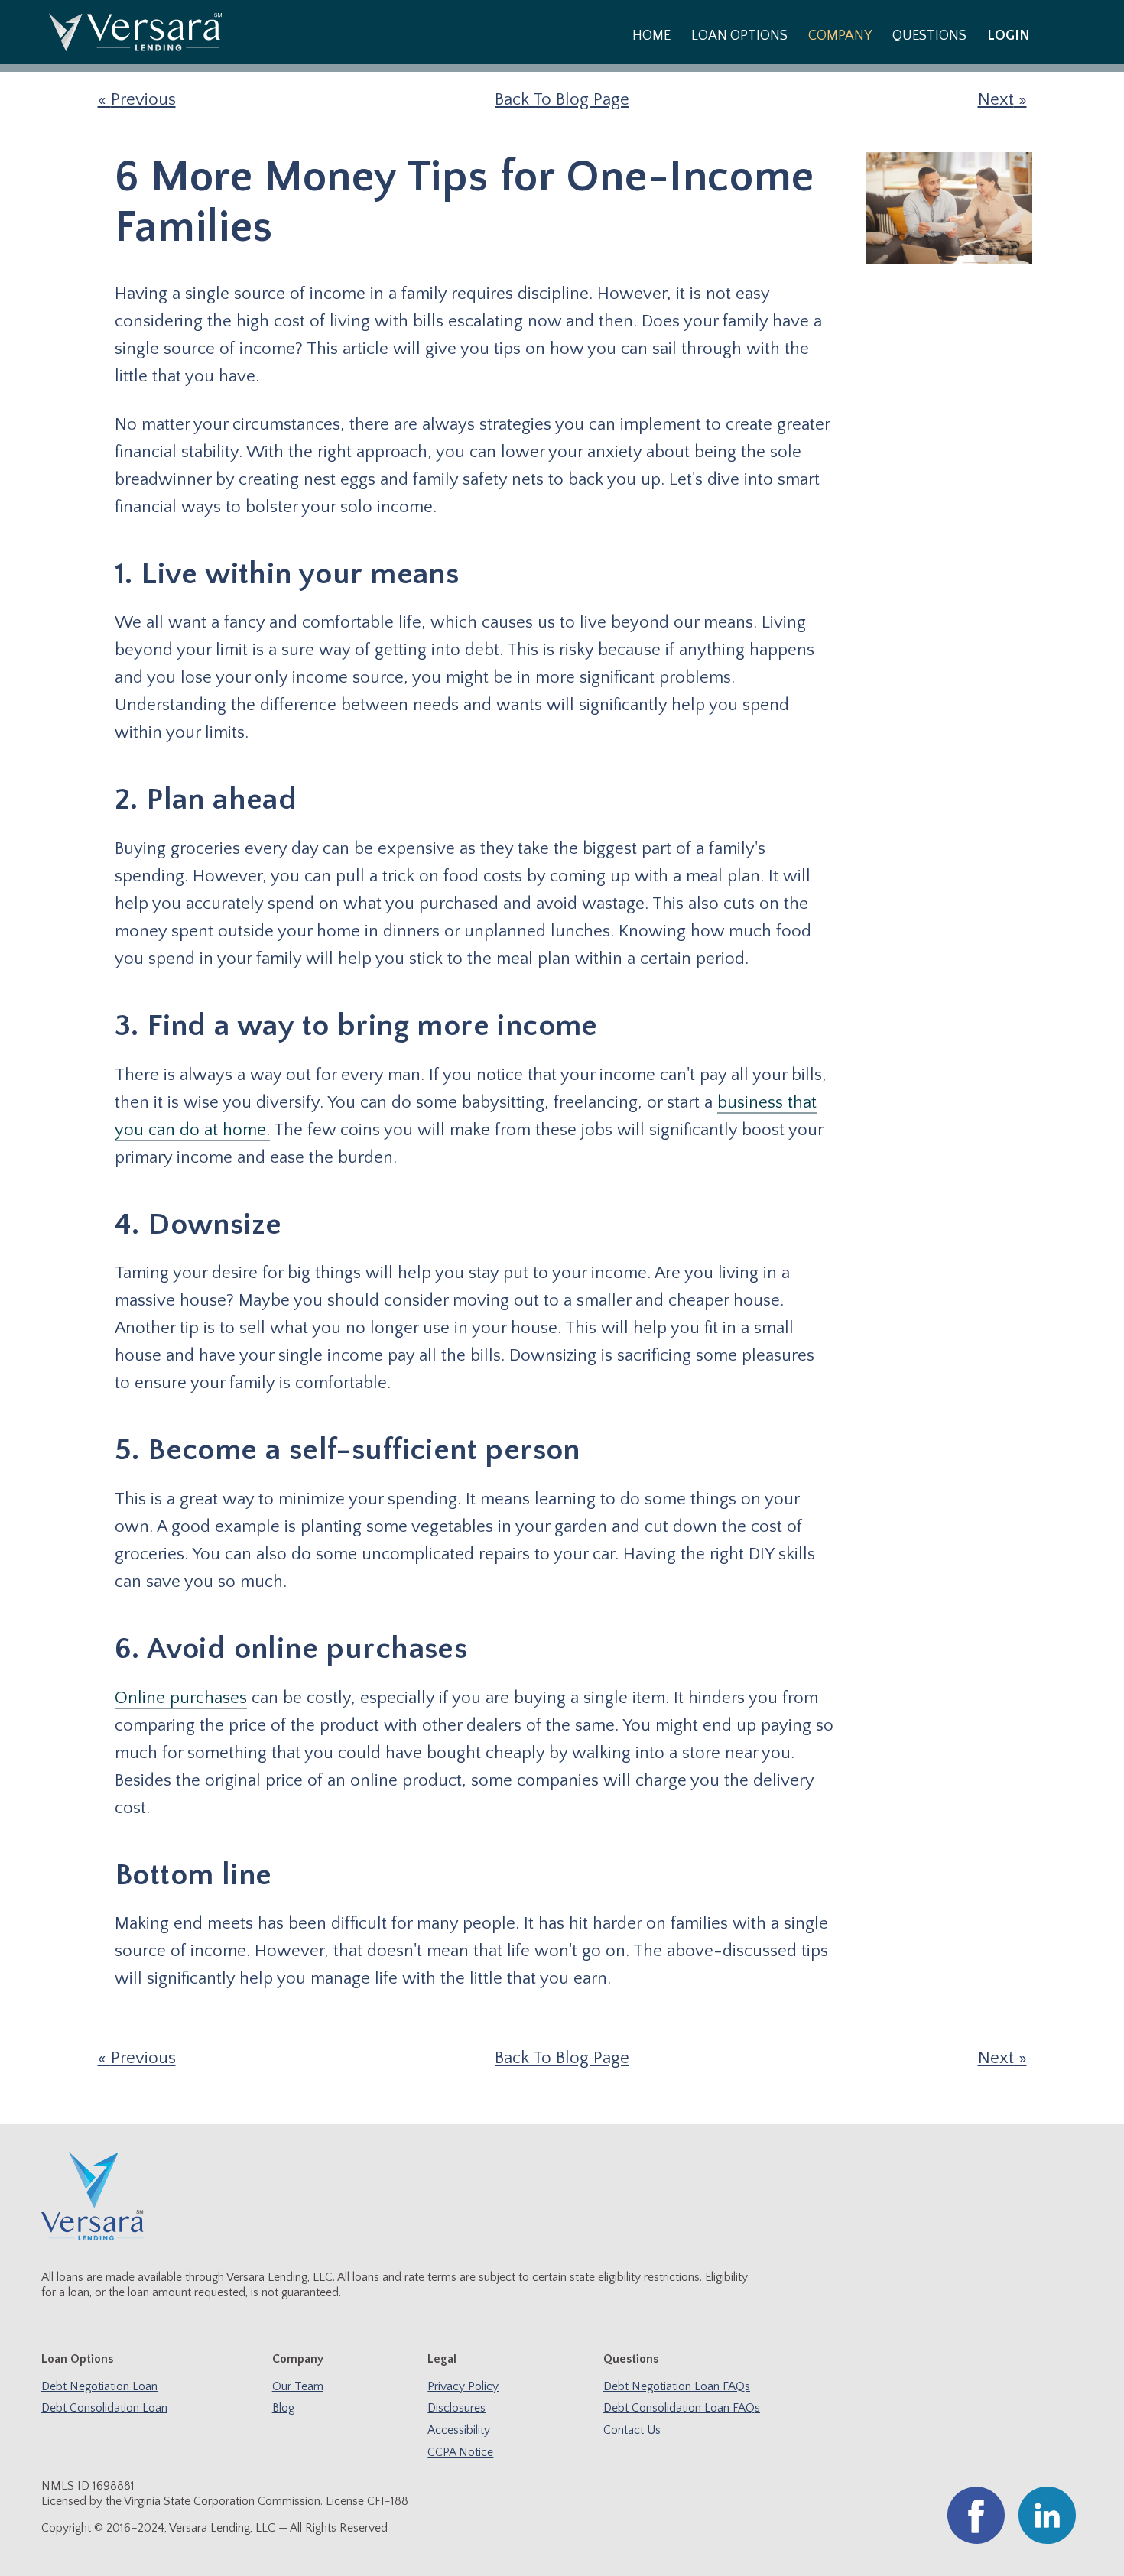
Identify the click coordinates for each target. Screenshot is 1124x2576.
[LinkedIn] (1047, 2540)
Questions (929, 36)
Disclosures (456, 2408)
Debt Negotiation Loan (99, 2387)
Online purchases (181, 1698)
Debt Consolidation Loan (104, 2408)
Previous (143, 100)
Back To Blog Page (562, 100)
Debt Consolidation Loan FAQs (682, 2408)
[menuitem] (651, 35)
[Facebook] (976, 2540)
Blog (283, 2408)
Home (651, 36)
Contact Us (632, 2430)
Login (1009, 36)
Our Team (298, 2387)
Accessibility (459, 2430)
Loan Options (739, 36)
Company (840, 36)
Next (996, 100)
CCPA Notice (460, 2453)
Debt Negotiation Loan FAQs (677, 2387)
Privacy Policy (463, 2387)
